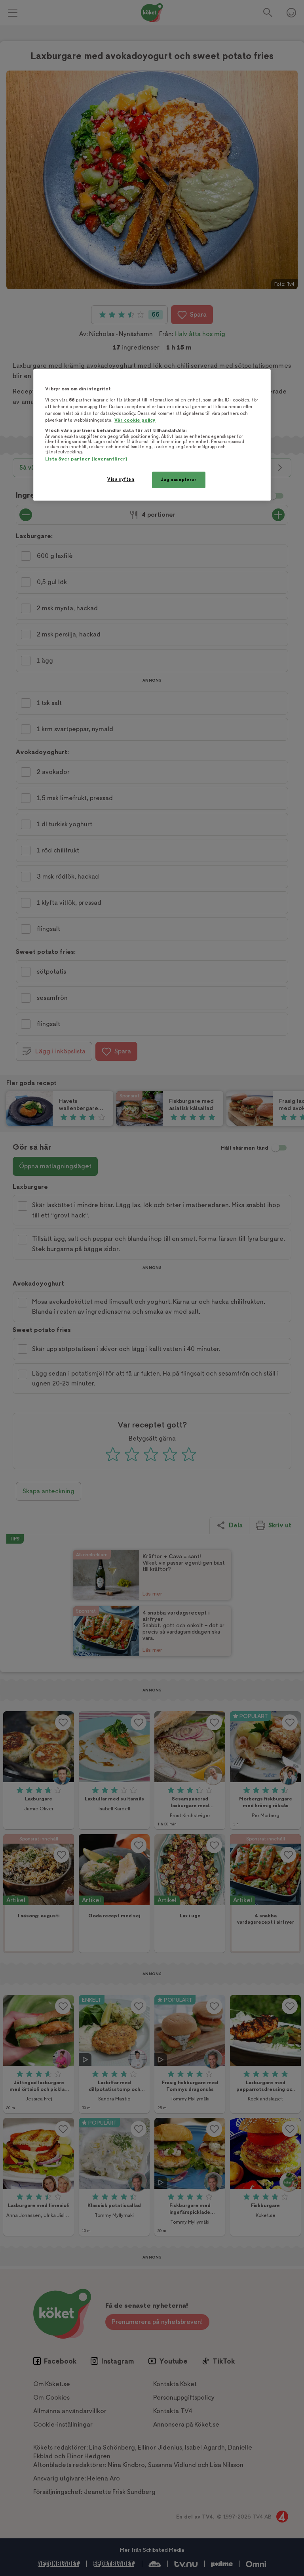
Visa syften (121, 479)
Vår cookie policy (135, 420)
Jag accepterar (179, 480)
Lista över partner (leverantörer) (86, 459)
